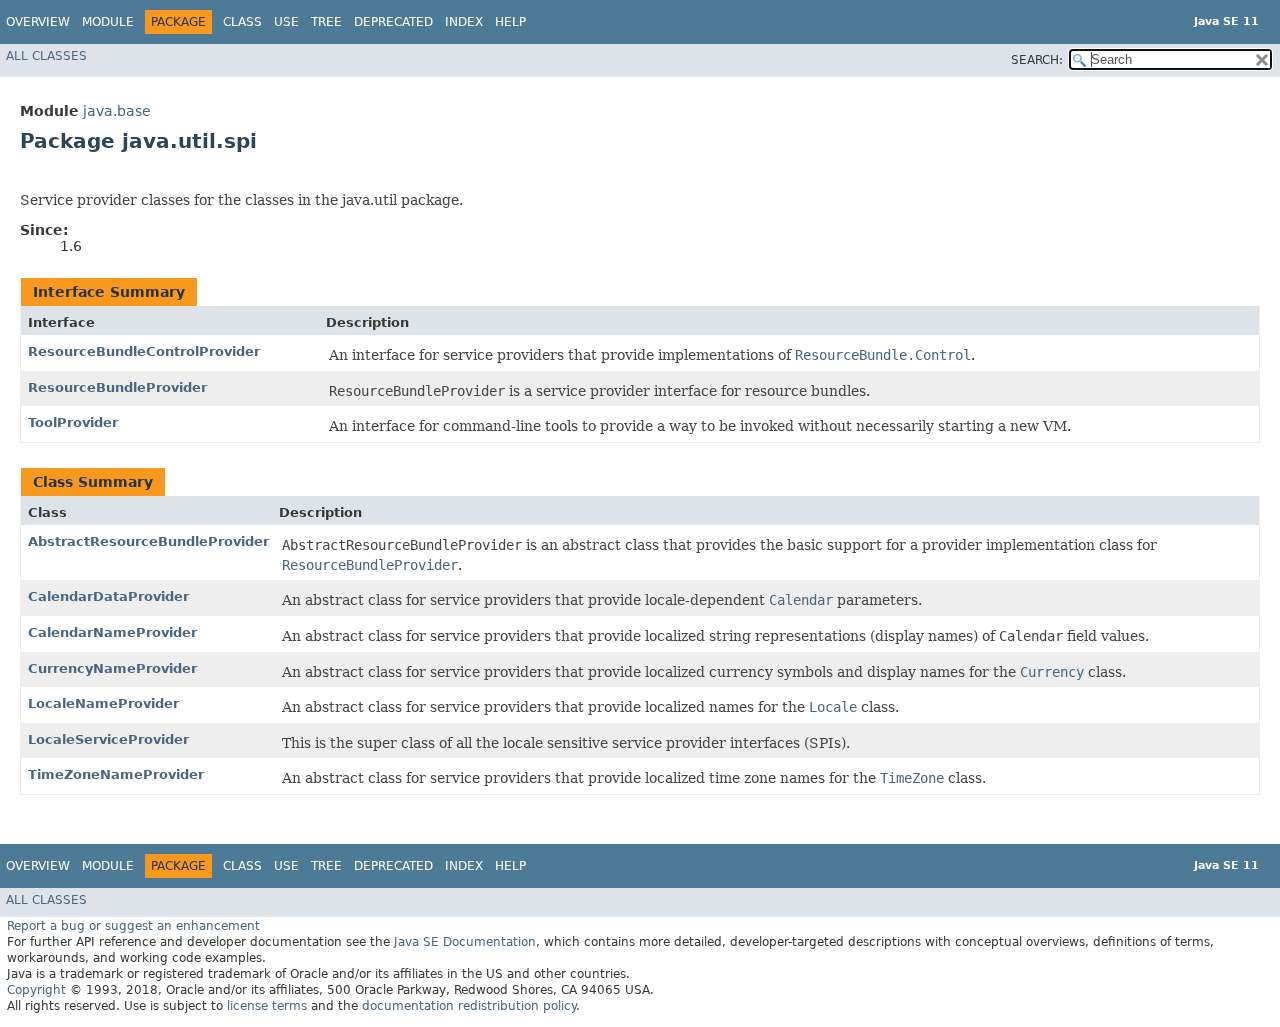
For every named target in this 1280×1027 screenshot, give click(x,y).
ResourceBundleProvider (117, 387)
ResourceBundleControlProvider (144, 351)
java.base (117, 111)
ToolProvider (73, 422)
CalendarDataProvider (108, 596)
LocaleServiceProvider (108, 739)
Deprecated (393, 22)
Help (510, 22)
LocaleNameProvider (103, 703)
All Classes (46, 56)
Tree (326, 22)
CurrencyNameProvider (112, 668)
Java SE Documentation (465, 942)
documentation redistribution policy (469, 1006)
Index (464, 22)
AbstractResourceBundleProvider (148, 541)
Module (108, 22)
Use (286, 22)
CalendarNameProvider (112, 632)
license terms (267, 1006)
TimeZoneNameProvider (116, 774)
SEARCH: (1037, 60)
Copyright (36, 990)
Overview (38, 22)
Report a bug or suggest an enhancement (133, 926)
